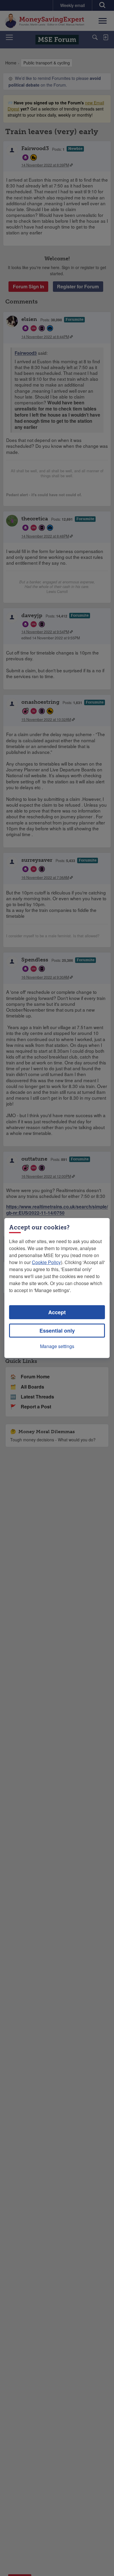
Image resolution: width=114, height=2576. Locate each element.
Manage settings (57, 1346)
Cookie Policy (46, 1262)
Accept (57, 1312)
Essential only (57, 1331)
